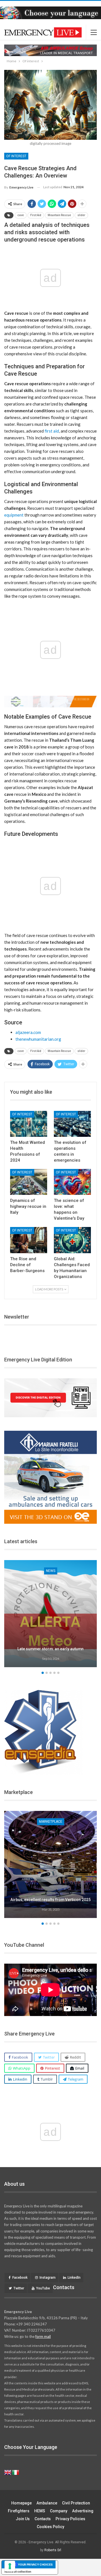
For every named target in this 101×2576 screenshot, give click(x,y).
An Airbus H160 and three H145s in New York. (50, 1897)
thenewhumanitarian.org (38, 1039)
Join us (23, 2519)
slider (81, 215)
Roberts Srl (53, 2550)
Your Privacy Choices (35, 2564)
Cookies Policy (50, 2527)
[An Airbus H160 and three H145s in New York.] (50, 1864)
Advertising (83, 2511)
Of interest (16, 156)
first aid (52, 431)
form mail (43, 2336)
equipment (14, 515)
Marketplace (51, 1822)
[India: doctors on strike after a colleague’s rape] (50, 1614)
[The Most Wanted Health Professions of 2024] (29, 1124)
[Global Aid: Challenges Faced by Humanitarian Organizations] (72, 1240)
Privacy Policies (70, 2519)
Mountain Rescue (59, 215)
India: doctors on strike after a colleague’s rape (50, 1646)
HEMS (40, 2511)
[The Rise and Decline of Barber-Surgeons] (29, 1240)
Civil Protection (76, 2503)
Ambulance (47, 2503)
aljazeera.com (28, 1032)
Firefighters (19, 2511)
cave (21, 215)
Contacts (43, 2519)
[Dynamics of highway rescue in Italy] (29, 1182)
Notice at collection (18, 2571)
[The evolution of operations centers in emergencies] (72, 1124)
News (51, 1571)
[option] (50, 1614)
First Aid (36, 215)
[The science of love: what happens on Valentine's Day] (72, 1182)
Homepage (21, 2503)
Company (59, 2511)
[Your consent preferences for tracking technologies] (10, 2566)
